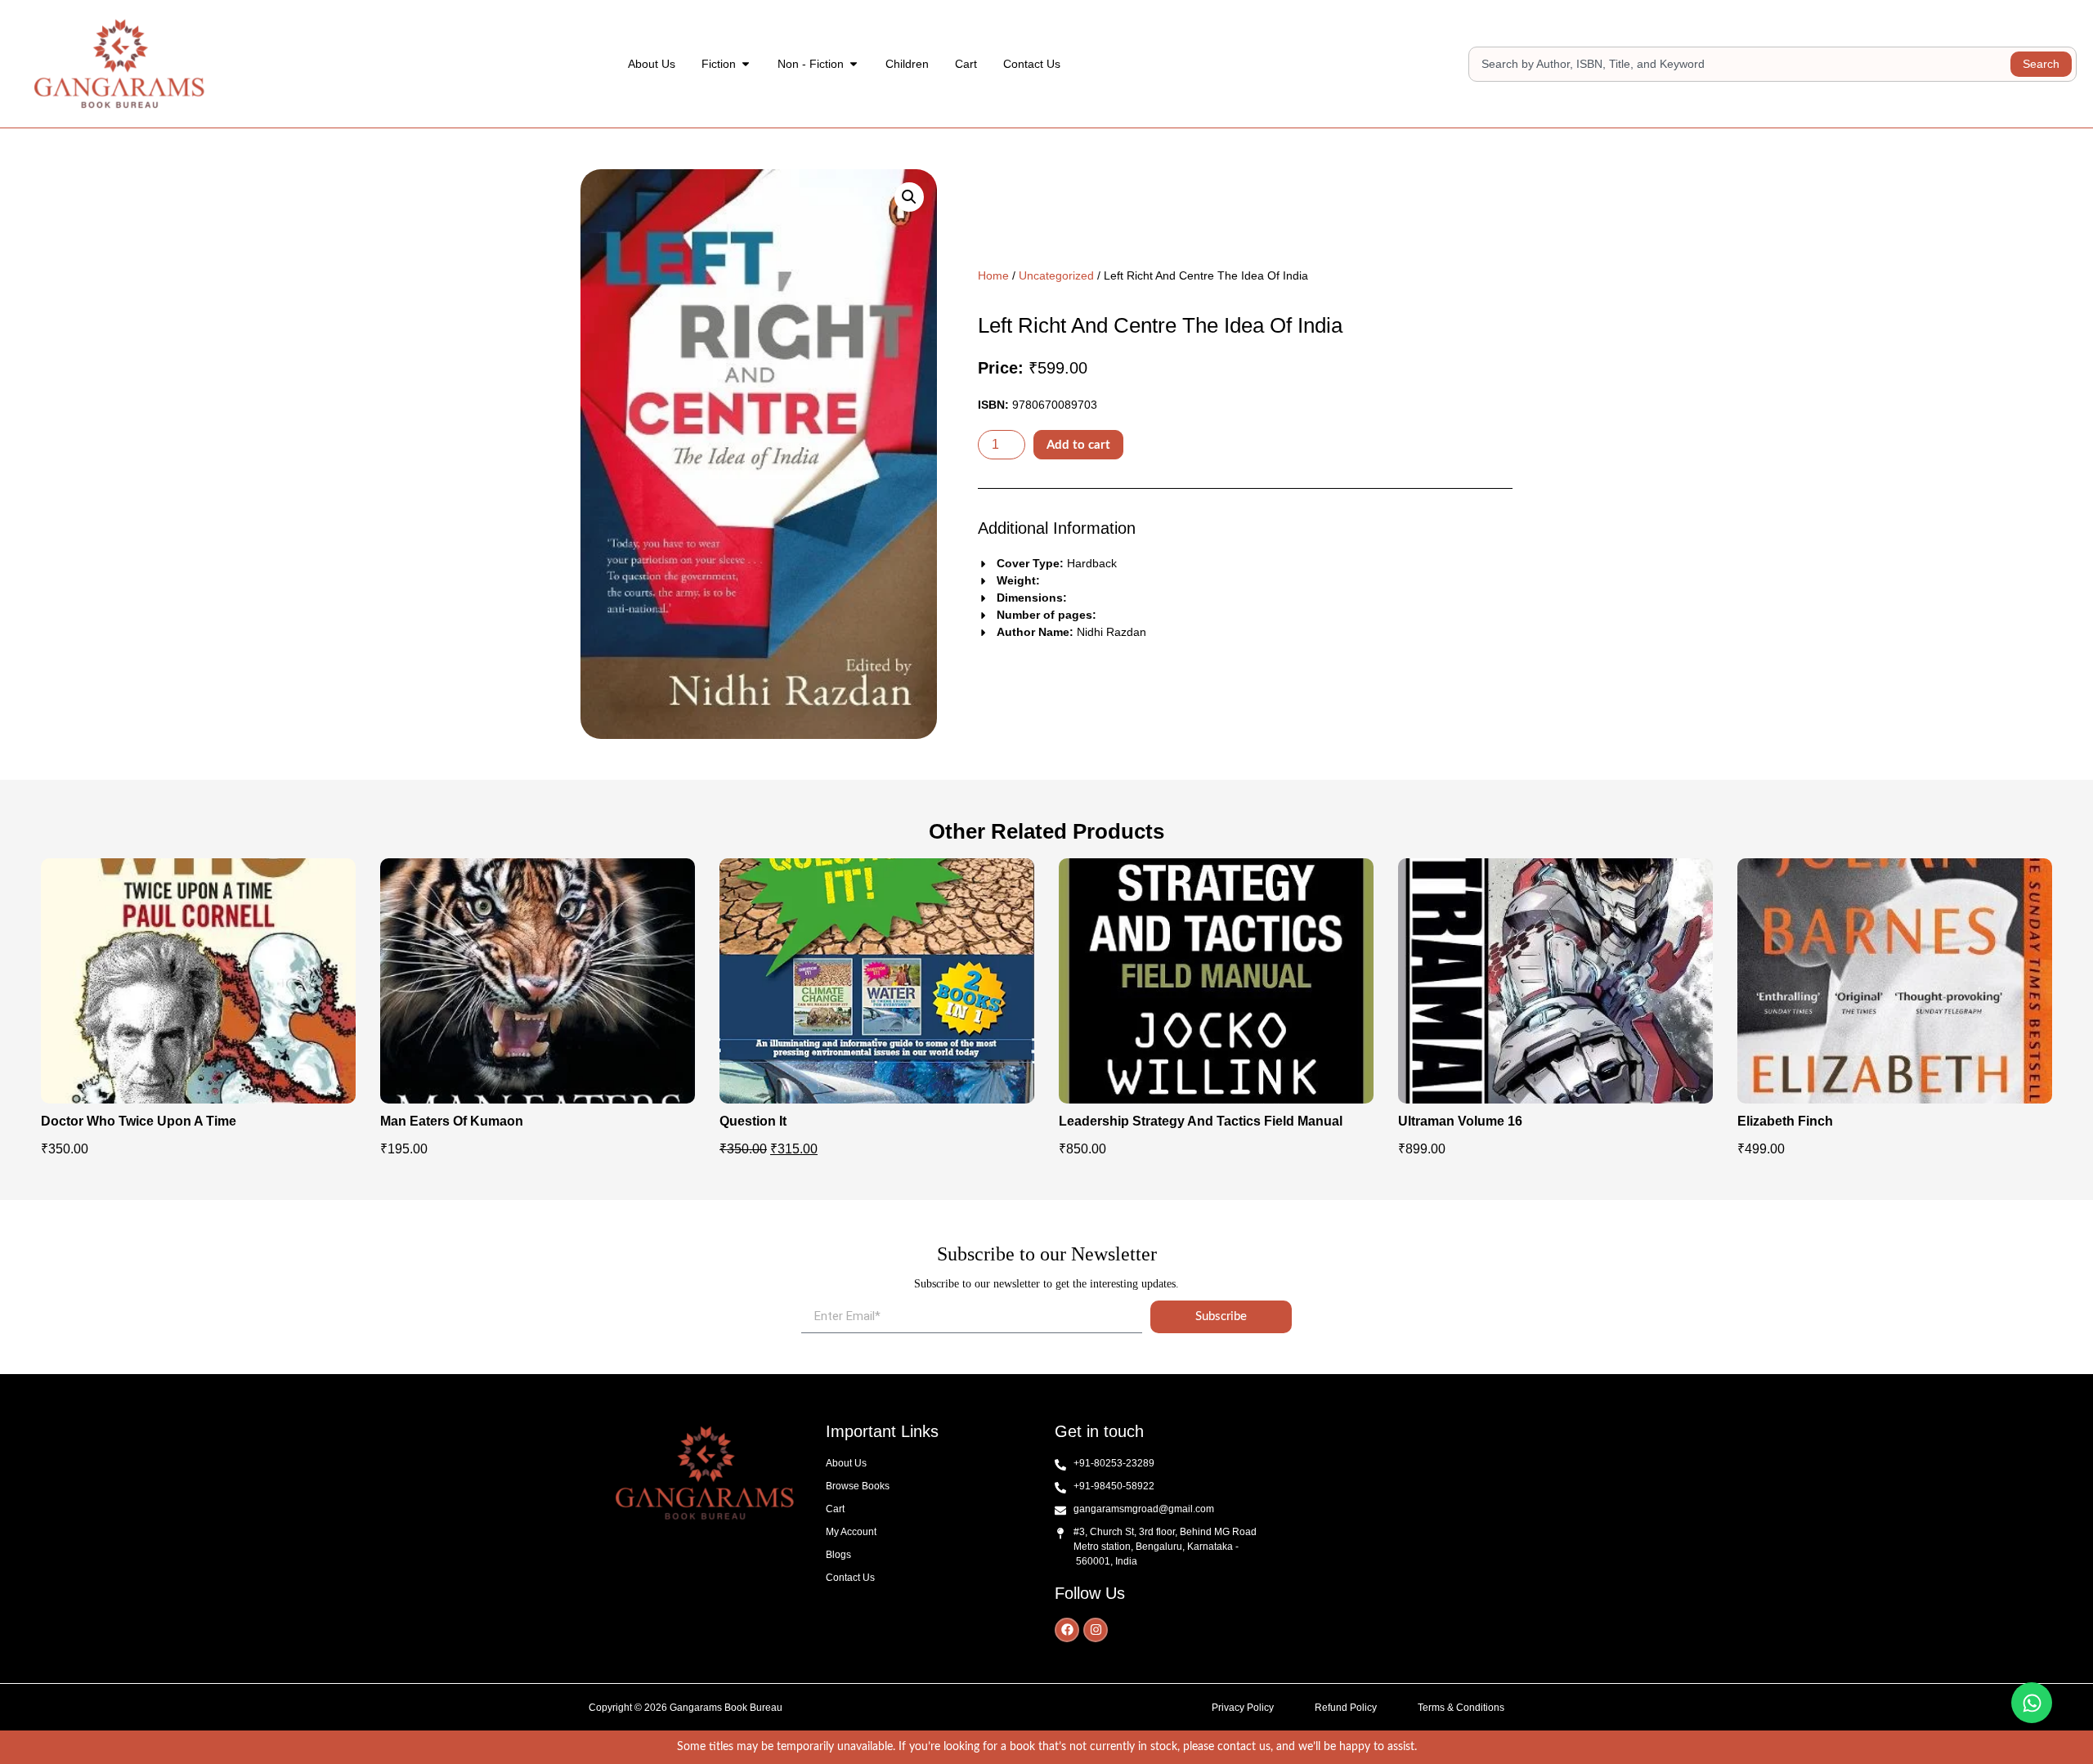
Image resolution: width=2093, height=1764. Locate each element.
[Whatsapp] (2032, 1703)
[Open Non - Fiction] (854, 64)
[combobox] (1742, 64)
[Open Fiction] (746, 64)
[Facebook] (1067, 1630)
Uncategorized (1056, 275)
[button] (909, 197)
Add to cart (1078, 445)
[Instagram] (1096, 1630)
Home (993, 275)
